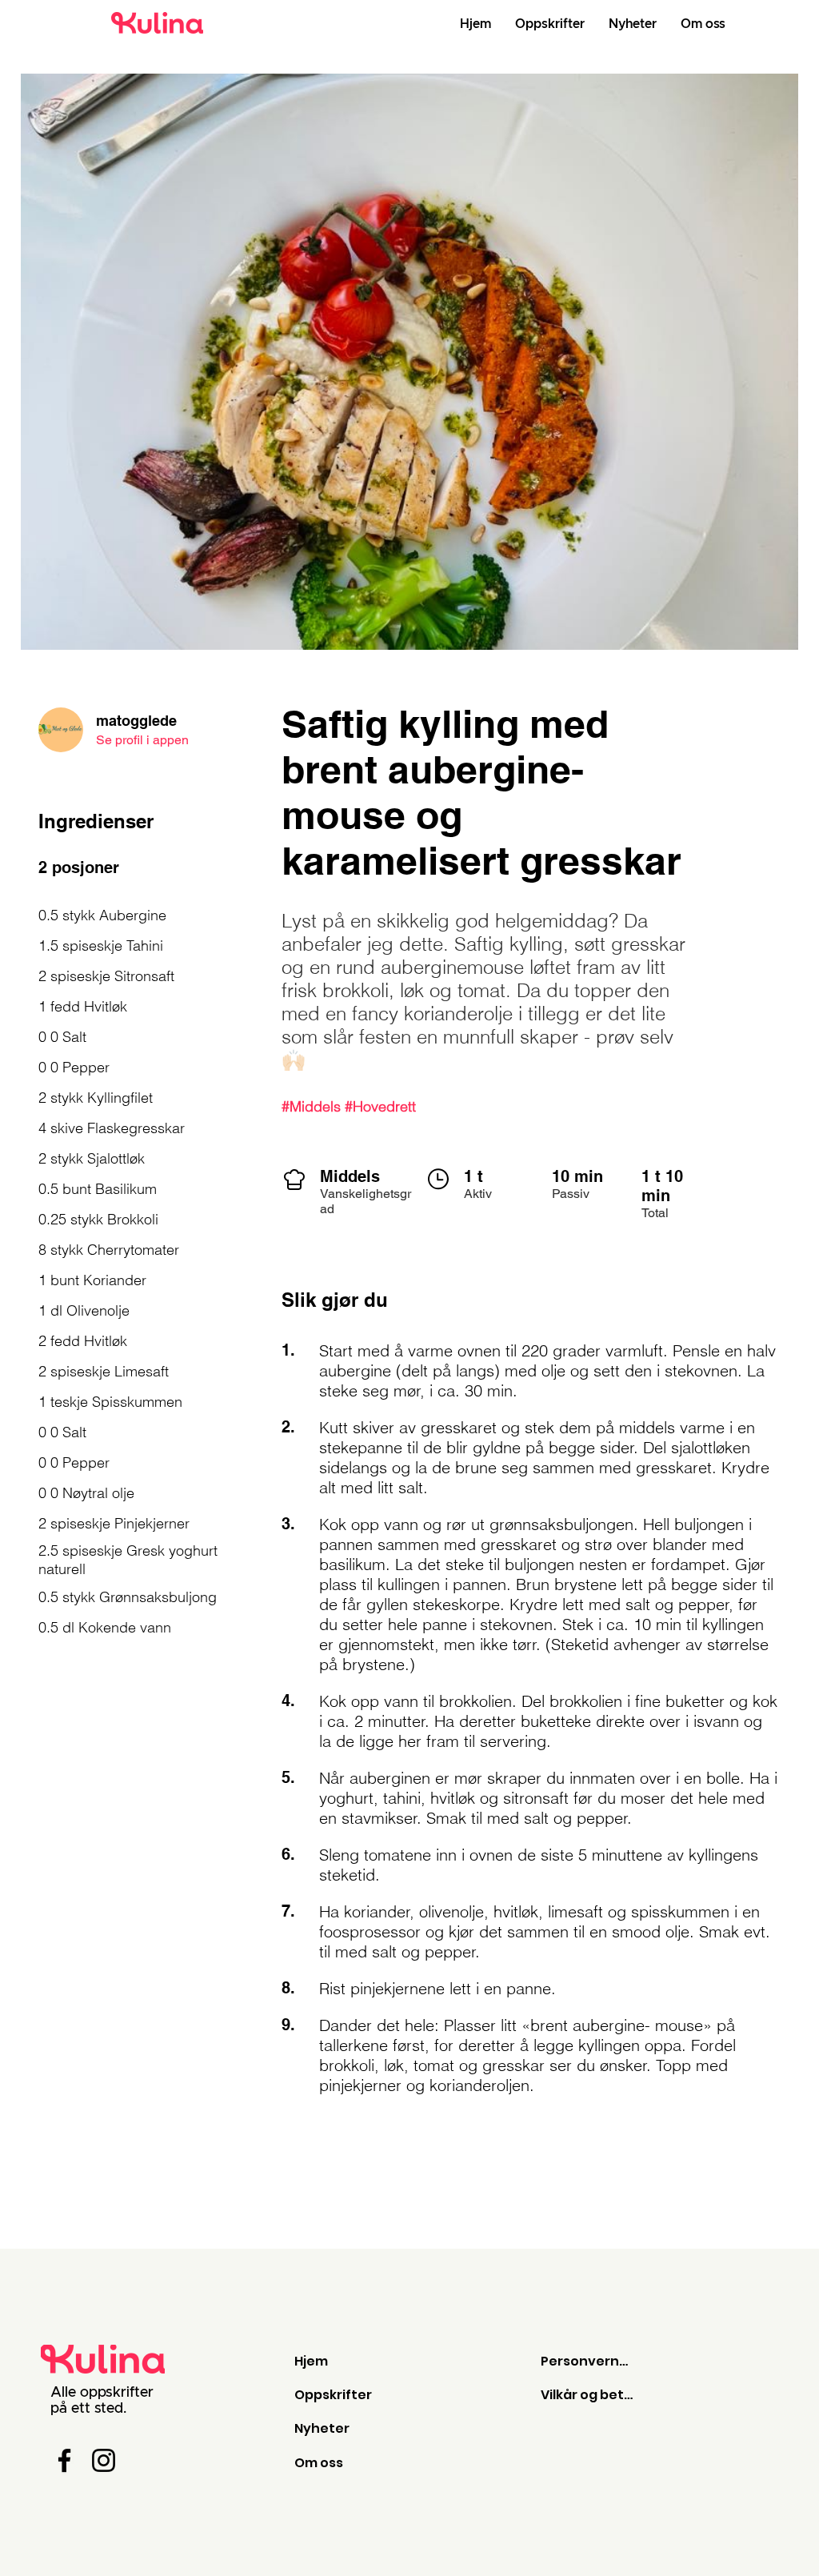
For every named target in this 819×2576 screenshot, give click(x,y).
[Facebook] (64, 2460)
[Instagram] (104, 2460)
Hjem (311, 2361)
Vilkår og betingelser (588, 2395)
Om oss (319, 2463)
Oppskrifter (333, 2395)
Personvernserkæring (588, 2361)
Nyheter (322, 2428)
